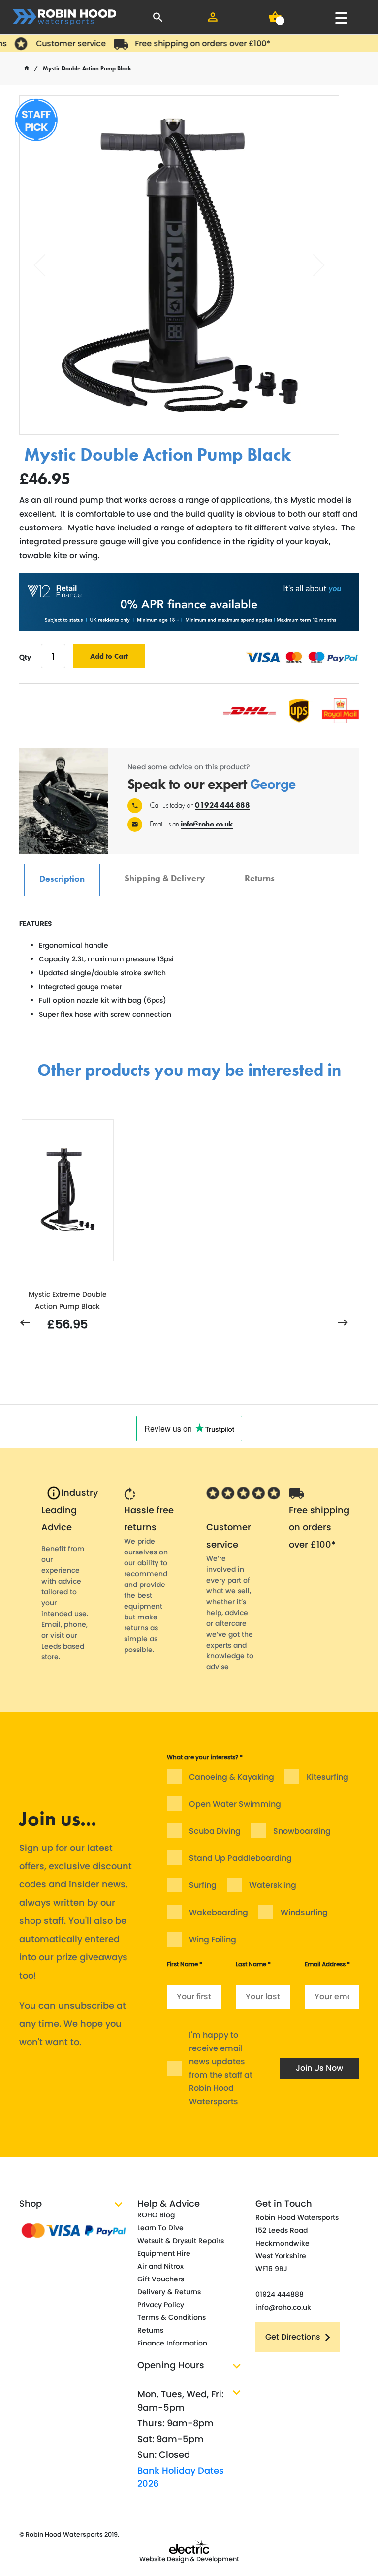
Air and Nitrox (160, 2266)
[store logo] (64, 17)
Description (62, 874)
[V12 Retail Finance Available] (189, 602)
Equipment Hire (164, 2253)
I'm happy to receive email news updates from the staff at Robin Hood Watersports (221, 2068)
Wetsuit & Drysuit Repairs (181, 2241)
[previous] (25, 1323)
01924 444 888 (222, 805)
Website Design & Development (189, 2559)
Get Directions (293, 2337)
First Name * (185, 1964)
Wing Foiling (213, 1939)
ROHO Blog (156, 2215)
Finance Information (172, 2343)
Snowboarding (302, 1831)
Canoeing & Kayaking (232, 1777)
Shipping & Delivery (165, 873)
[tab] (62, 880)
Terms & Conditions (172, 2317)
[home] (27, 68)
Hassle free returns (149, 1519)
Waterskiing (273, 1885)
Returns (260, 873)
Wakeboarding (219, 1912)
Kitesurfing (328, 1777)
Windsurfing (304, 1912)
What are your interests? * (205, 1757)
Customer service (57, 44)
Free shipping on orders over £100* (189, 44)
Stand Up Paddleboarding (240, 1858)
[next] (343, 1323)
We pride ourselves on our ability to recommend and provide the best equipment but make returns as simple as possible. (146, 1595)
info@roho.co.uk (207, 824)
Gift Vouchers (161, 2279)
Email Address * (327, 1964)
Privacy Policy (161, 2305)
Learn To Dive (160, 2228)
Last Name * (253, 1964)
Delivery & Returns (169, 2292)
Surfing (203, 1885)
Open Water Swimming (235, 1804)
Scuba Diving (215, 1831)
